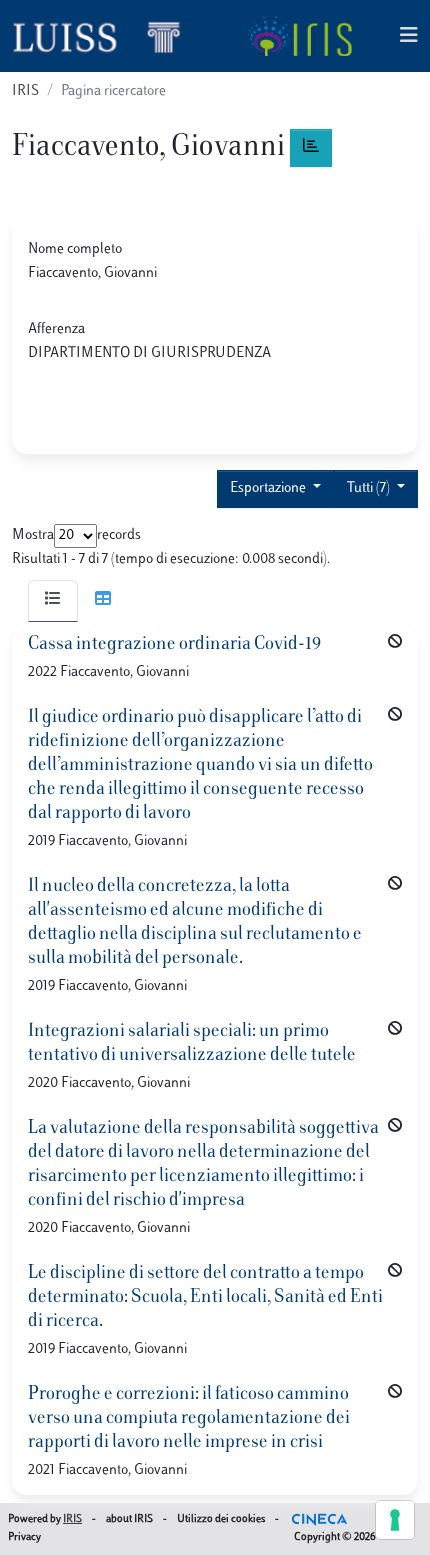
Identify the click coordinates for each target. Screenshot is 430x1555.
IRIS (25, 91)
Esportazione (269, 488)
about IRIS (129, 1519)
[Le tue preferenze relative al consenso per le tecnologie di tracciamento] (395, 1520)
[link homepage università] (299, 36)
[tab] (53, 601)
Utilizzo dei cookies (221, 1519)
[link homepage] (105, 36)
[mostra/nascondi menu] (409, 36)
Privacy (24, 1537)
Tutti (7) (370, 488)
